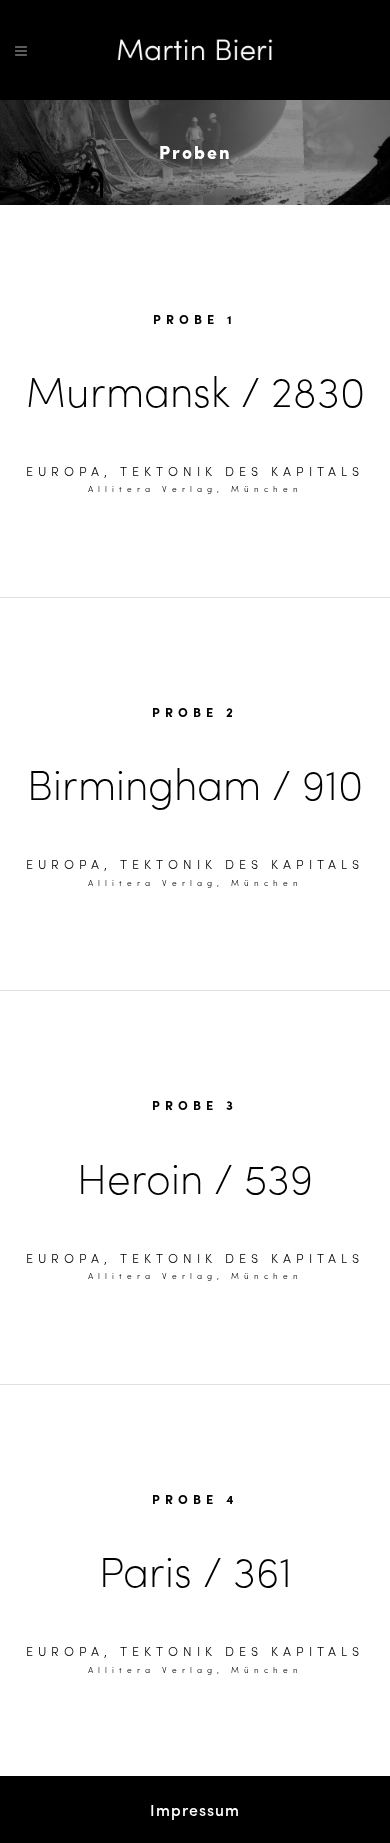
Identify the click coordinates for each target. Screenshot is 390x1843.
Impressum (195, 1809)
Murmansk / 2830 (195, 389)
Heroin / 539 (195, 1176)
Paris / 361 (195, 1569)
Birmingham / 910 (195, 782)
